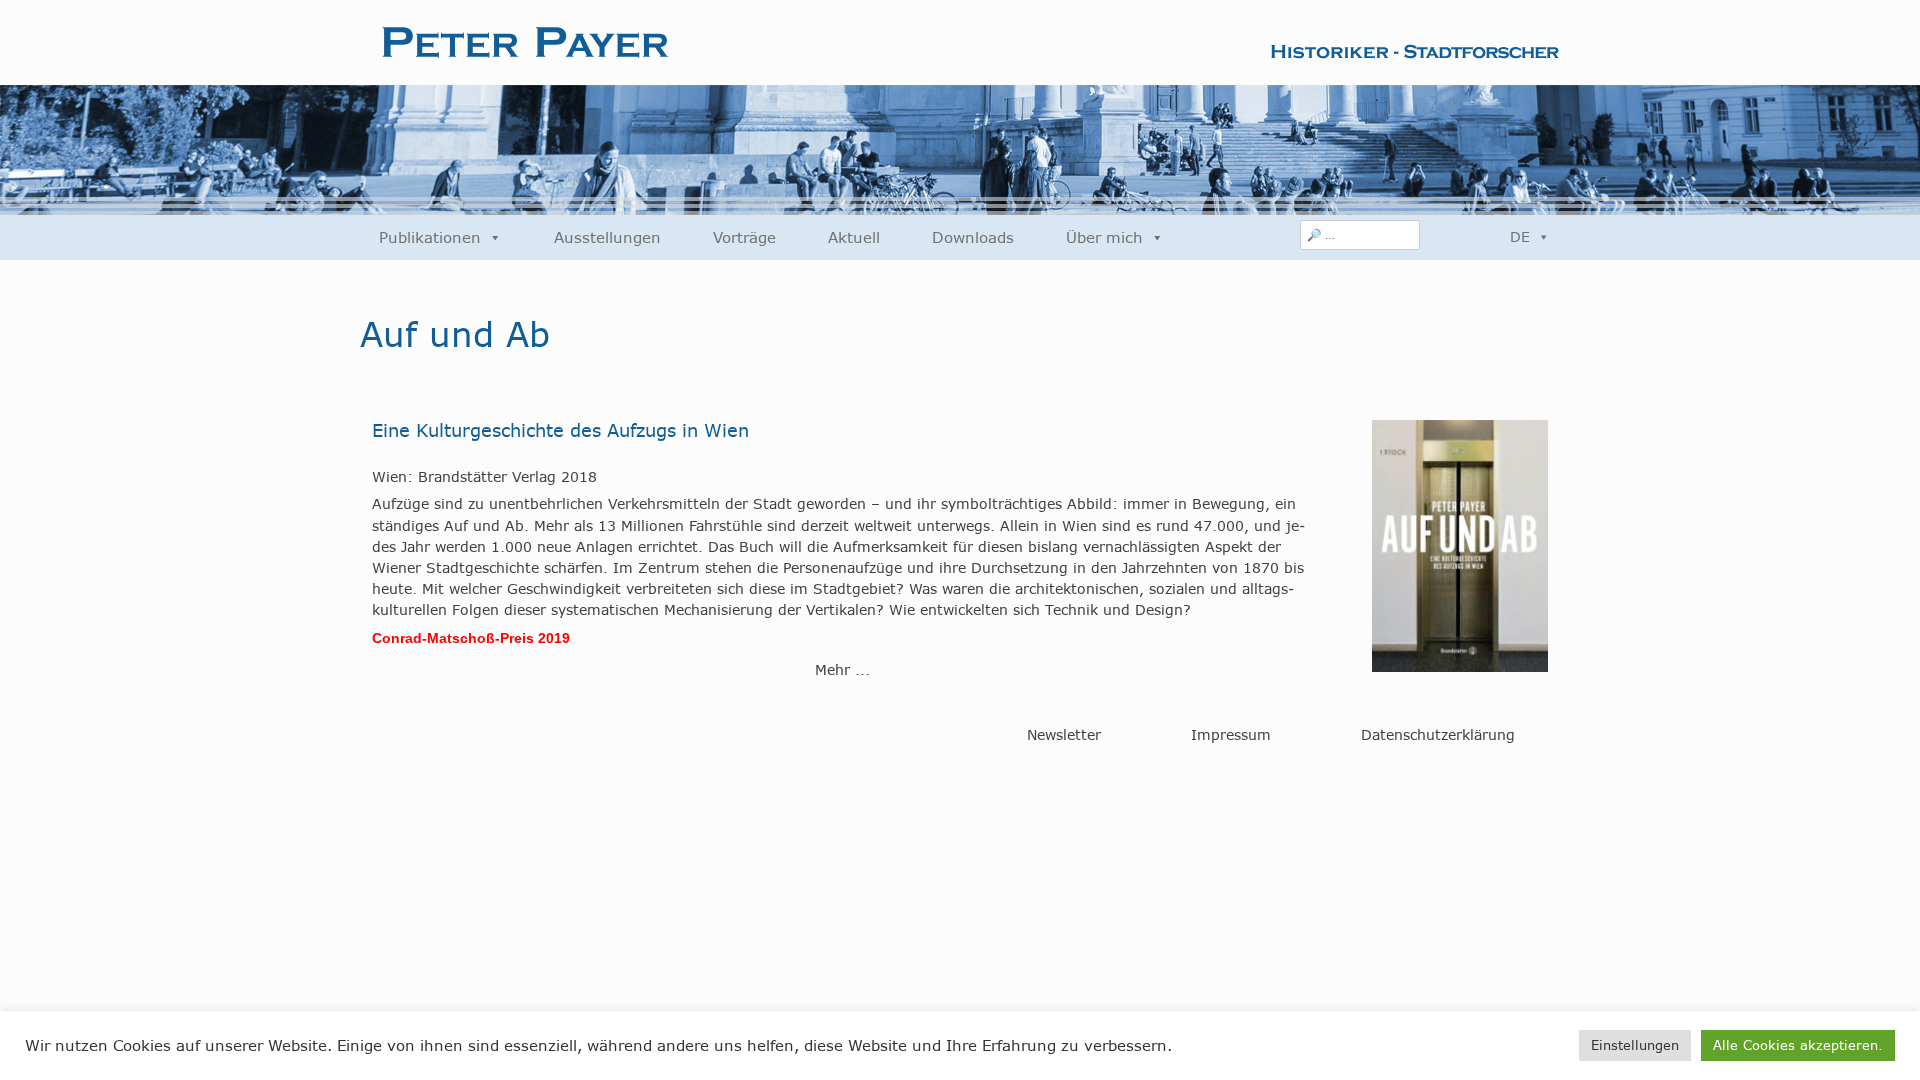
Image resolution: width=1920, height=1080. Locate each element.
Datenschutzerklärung (1438, 735)
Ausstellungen (607, 237)
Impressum (1231, 735)
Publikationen (430, 237)
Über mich (1104, 237)
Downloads (973, 237)
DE (1520, 237)
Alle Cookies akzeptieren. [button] (1798, 1045)
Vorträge (744, 237)
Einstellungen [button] (1635, 1045)
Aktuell (854, 237)
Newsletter (1064, 735)
